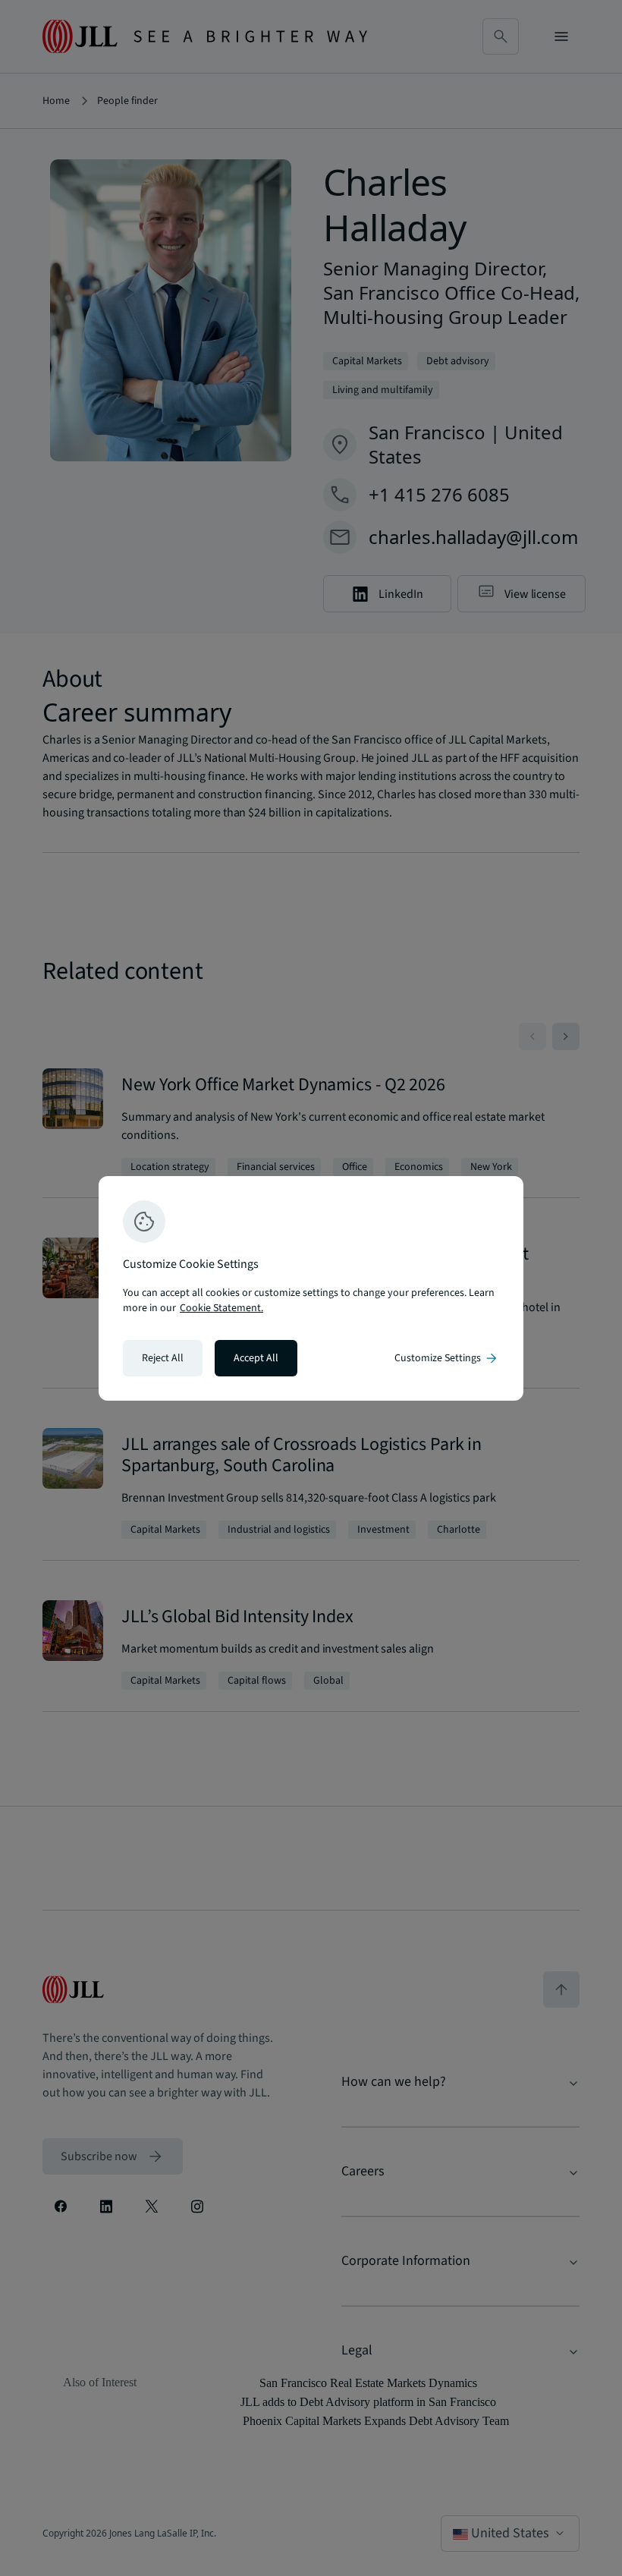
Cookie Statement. (221, 1308)
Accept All (256, 1358)
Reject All (163, 1358)
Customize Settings (447, 1358)
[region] (311, 1288)
